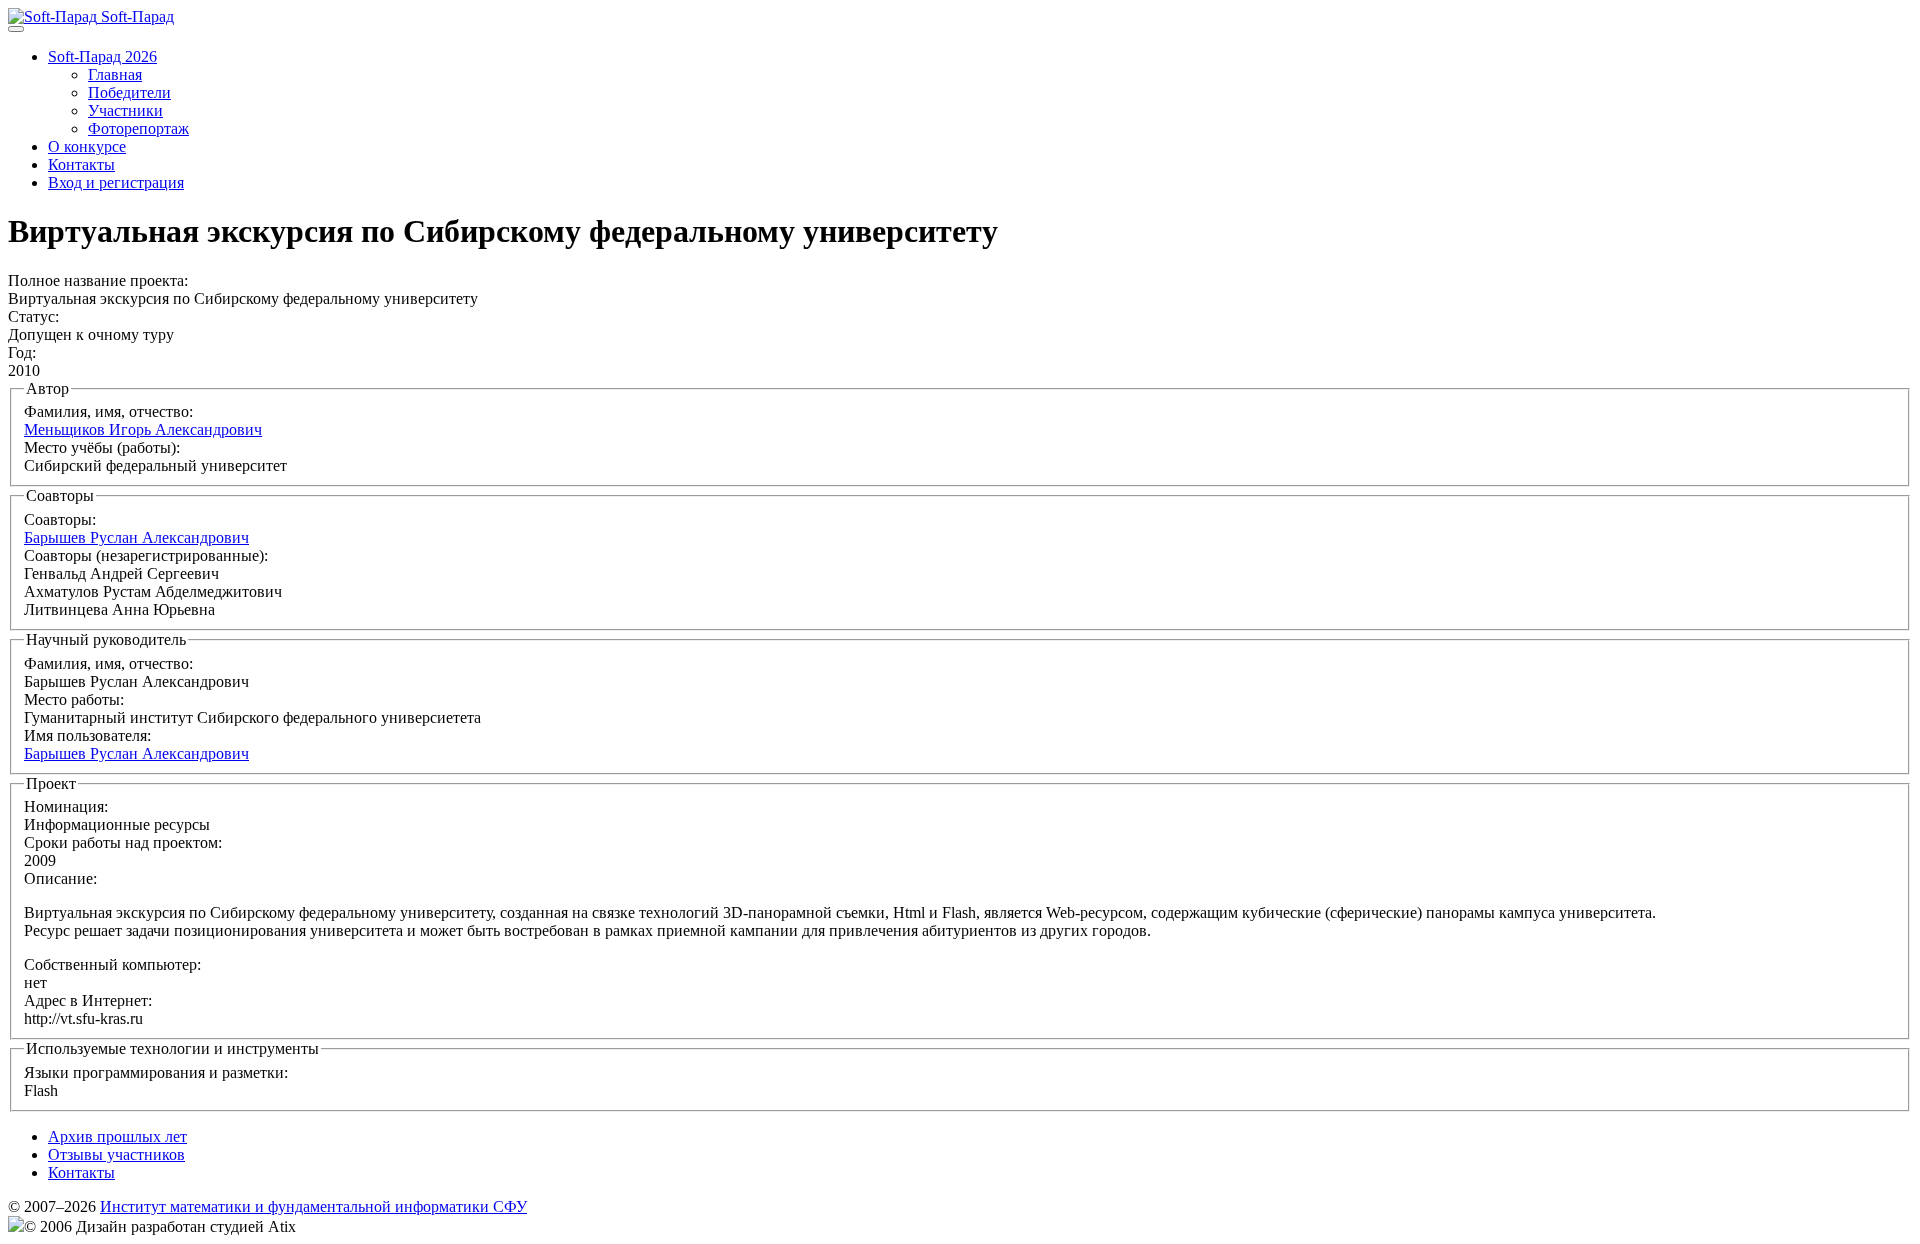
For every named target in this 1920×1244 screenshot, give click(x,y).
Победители (129, 92)
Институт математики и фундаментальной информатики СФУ (313, 1206)
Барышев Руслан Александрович (136, 537)
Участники (125, 110)
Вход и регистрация (116, 182)
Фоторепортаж (138, 128)
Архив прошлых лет (117, 1136)
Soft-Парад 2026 (102, 56)
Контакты (81, 164)
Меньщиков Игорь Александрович (143, 429)
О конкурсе (87, 146)
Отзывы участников (116, 1154)
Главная (115, 74)
